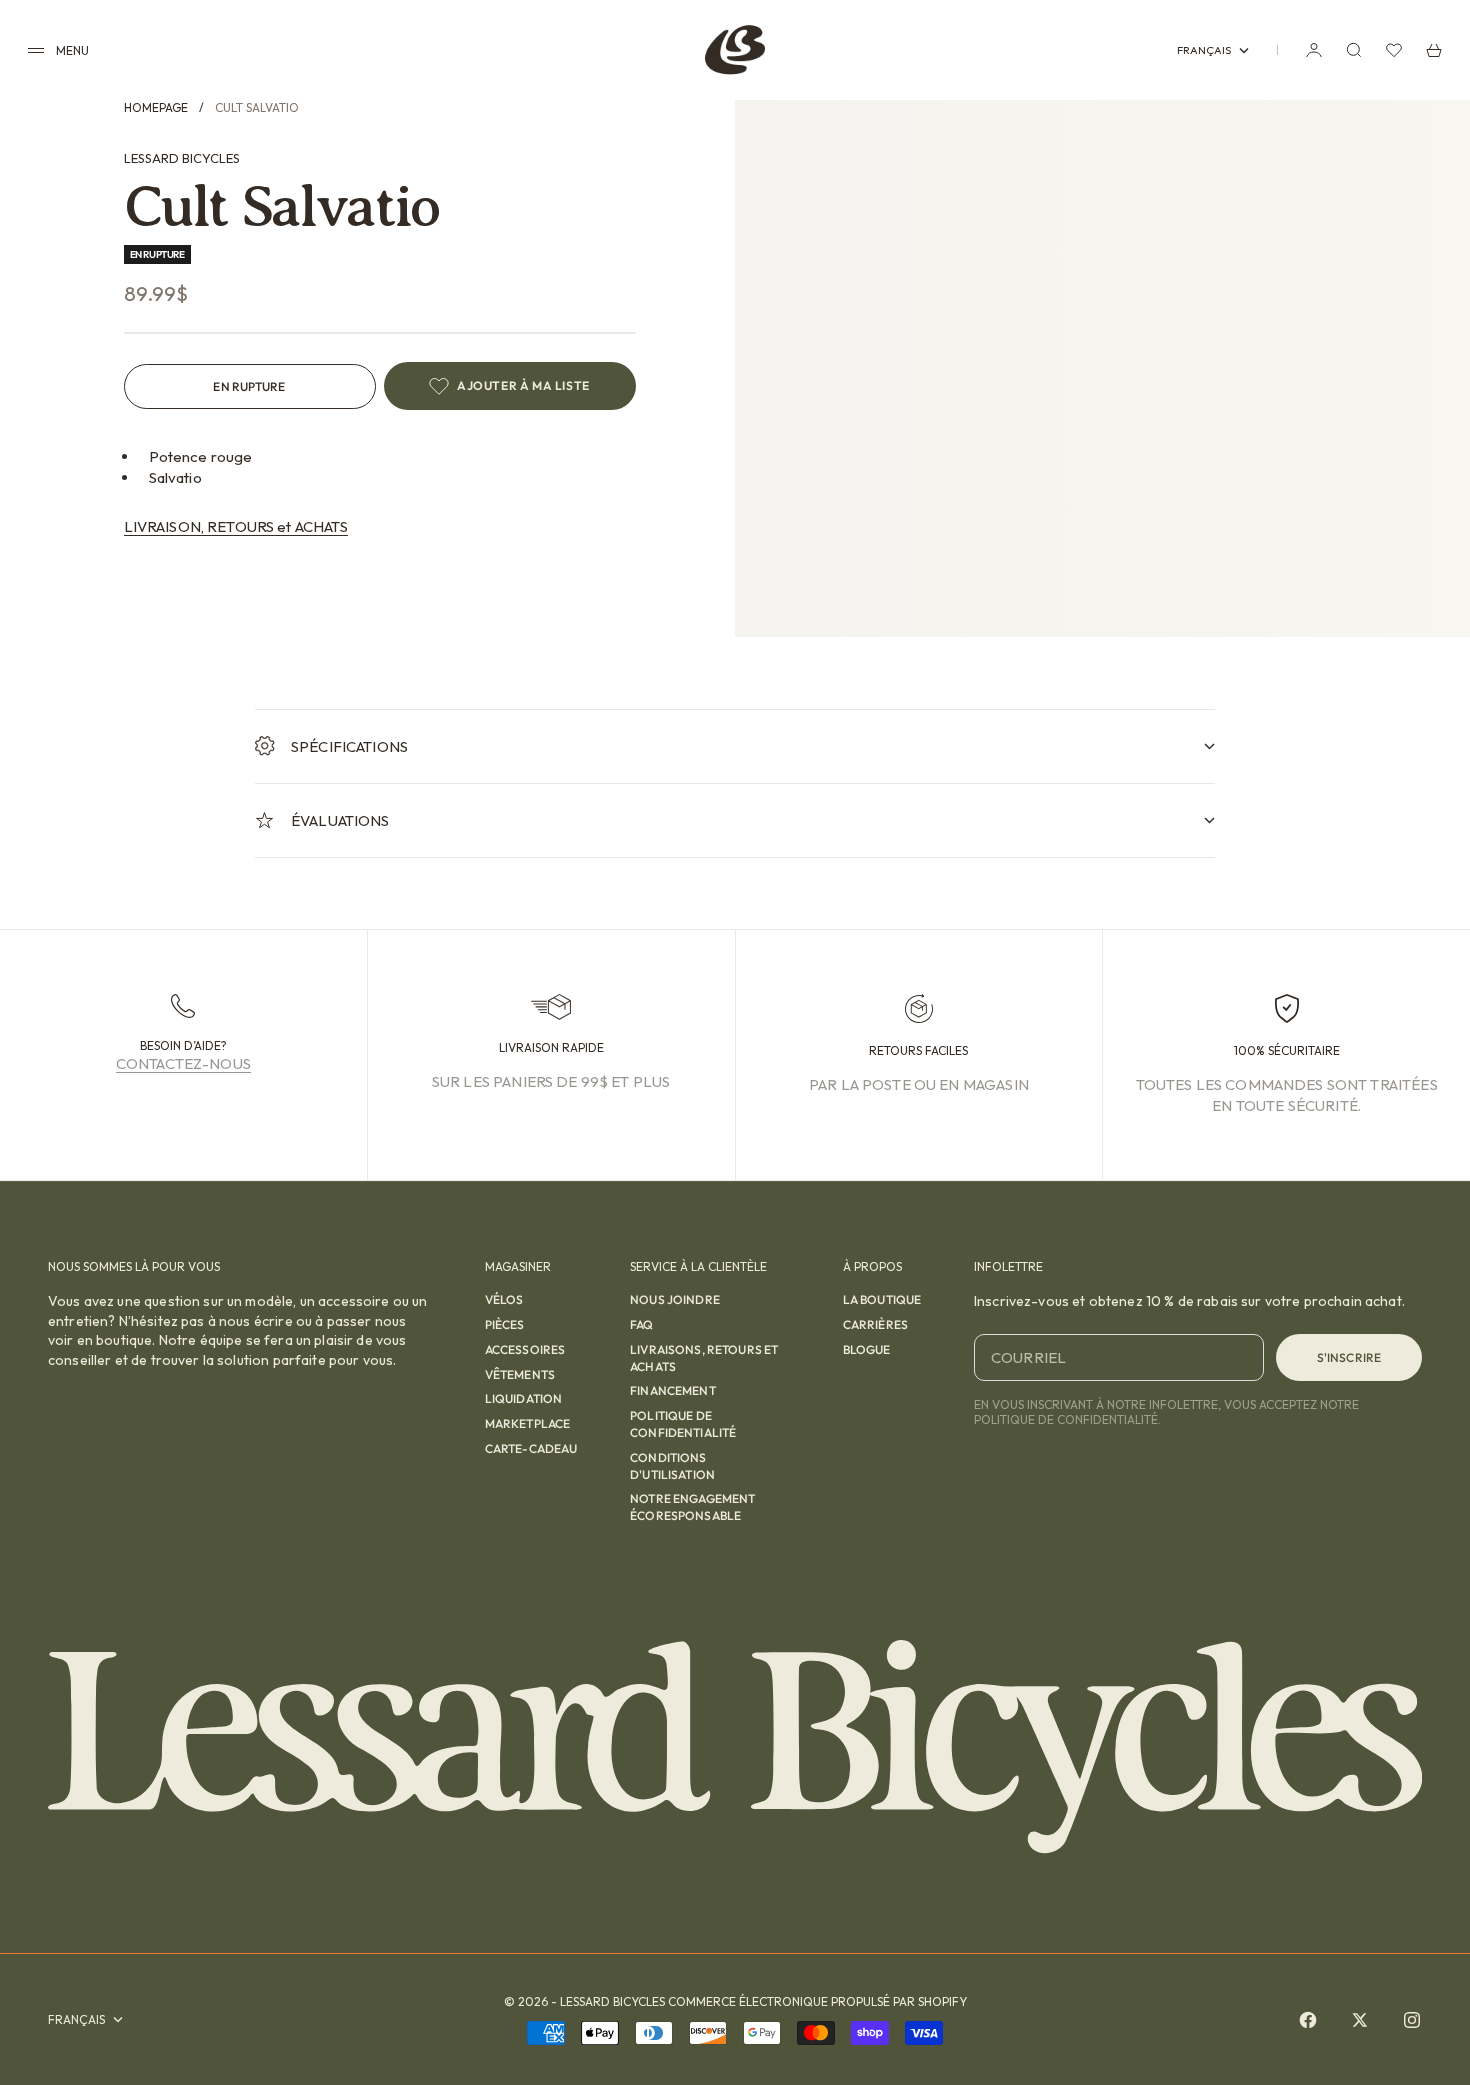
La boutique (882, 1299)
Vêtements (520, 1374)
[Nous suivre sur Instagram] (1412, 2020)
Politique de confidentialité (683, 1424)
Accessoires (525, 1349)
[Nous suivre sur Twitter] (1360, 2020)
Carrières (875, 1324)
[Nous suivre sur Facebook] (1308, 2020)
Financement (673, 1390)
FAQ (641, 1324)
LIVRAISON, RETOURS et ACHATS (236, 526)
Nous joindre (675, 1299)
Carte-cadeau (531, 1448)
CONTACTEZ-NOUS (183, 1063)
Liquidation (524, 1398)
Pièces (505, 1324)
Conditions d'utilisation (672, 1466)
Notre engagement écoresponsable (692, 1507)
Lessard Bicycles (182, 158)
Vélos (504, 1299)
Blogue (867, 1349)
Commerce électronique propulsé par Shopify (817, 2001)
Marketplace (528, 1423)
